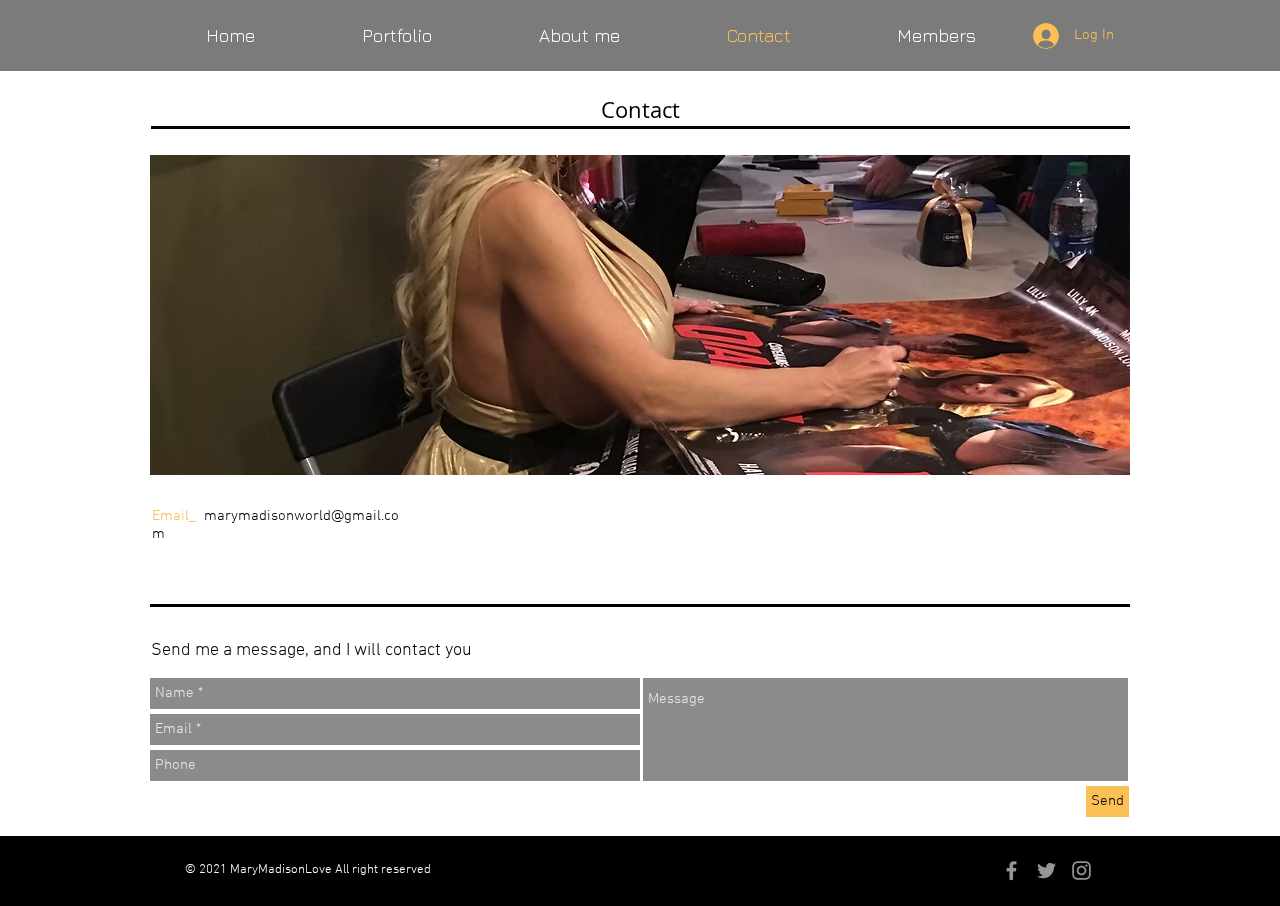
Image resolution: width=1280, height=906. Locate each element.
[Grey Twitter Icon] (1046, 870)
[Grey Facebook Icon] (1011, 870)
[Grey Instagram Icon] (1081, 870)
